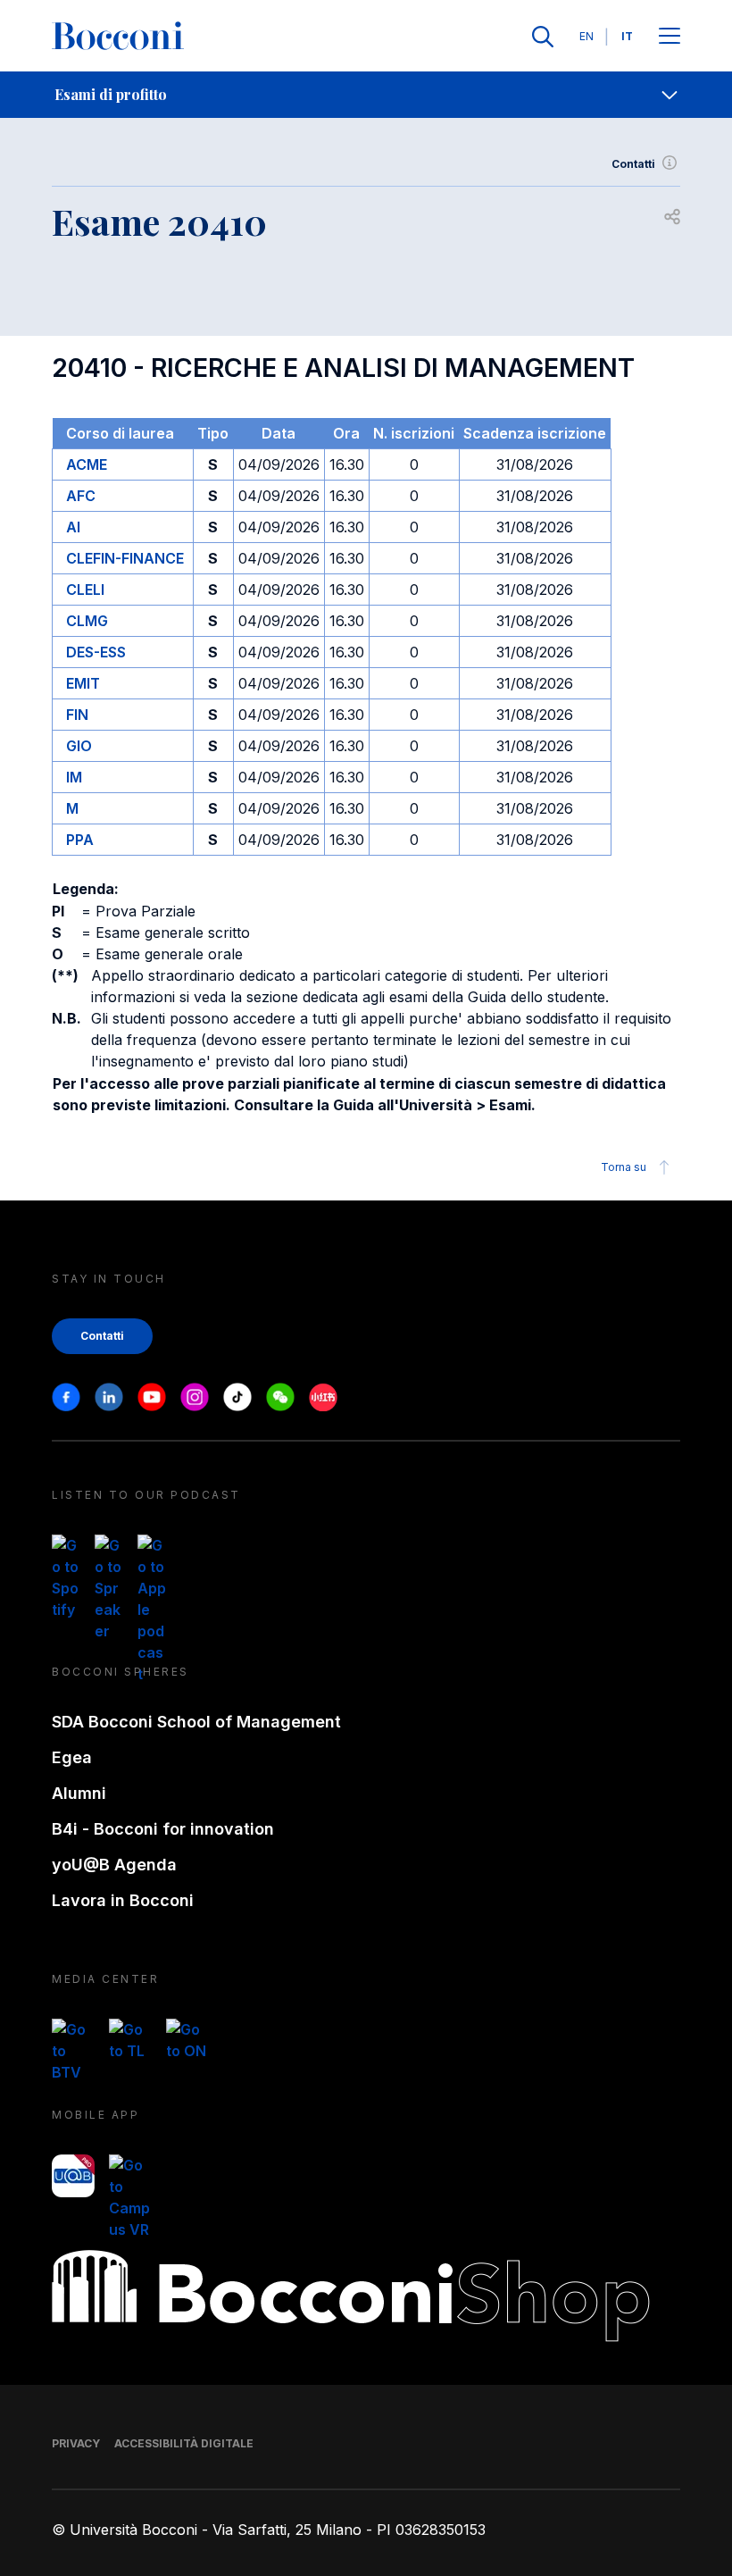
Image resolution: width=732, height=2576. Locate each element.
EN (586, 36)
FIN (77, 715)
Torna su (624, 1167)
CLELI (85, 590)
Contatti (633, 164)
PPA (80, 840)
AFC (81, 496)
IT (627, 36)
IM (74, 777)
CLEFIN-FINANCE (125, 558)
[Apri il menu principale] (670, 37)
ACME (87, 464)
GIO (79, 746)
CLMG (87, 621)
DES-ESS (96, 652)
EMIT (83, 683)
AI (73, 527)
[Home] (118, 37)
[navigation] (366, 95)
